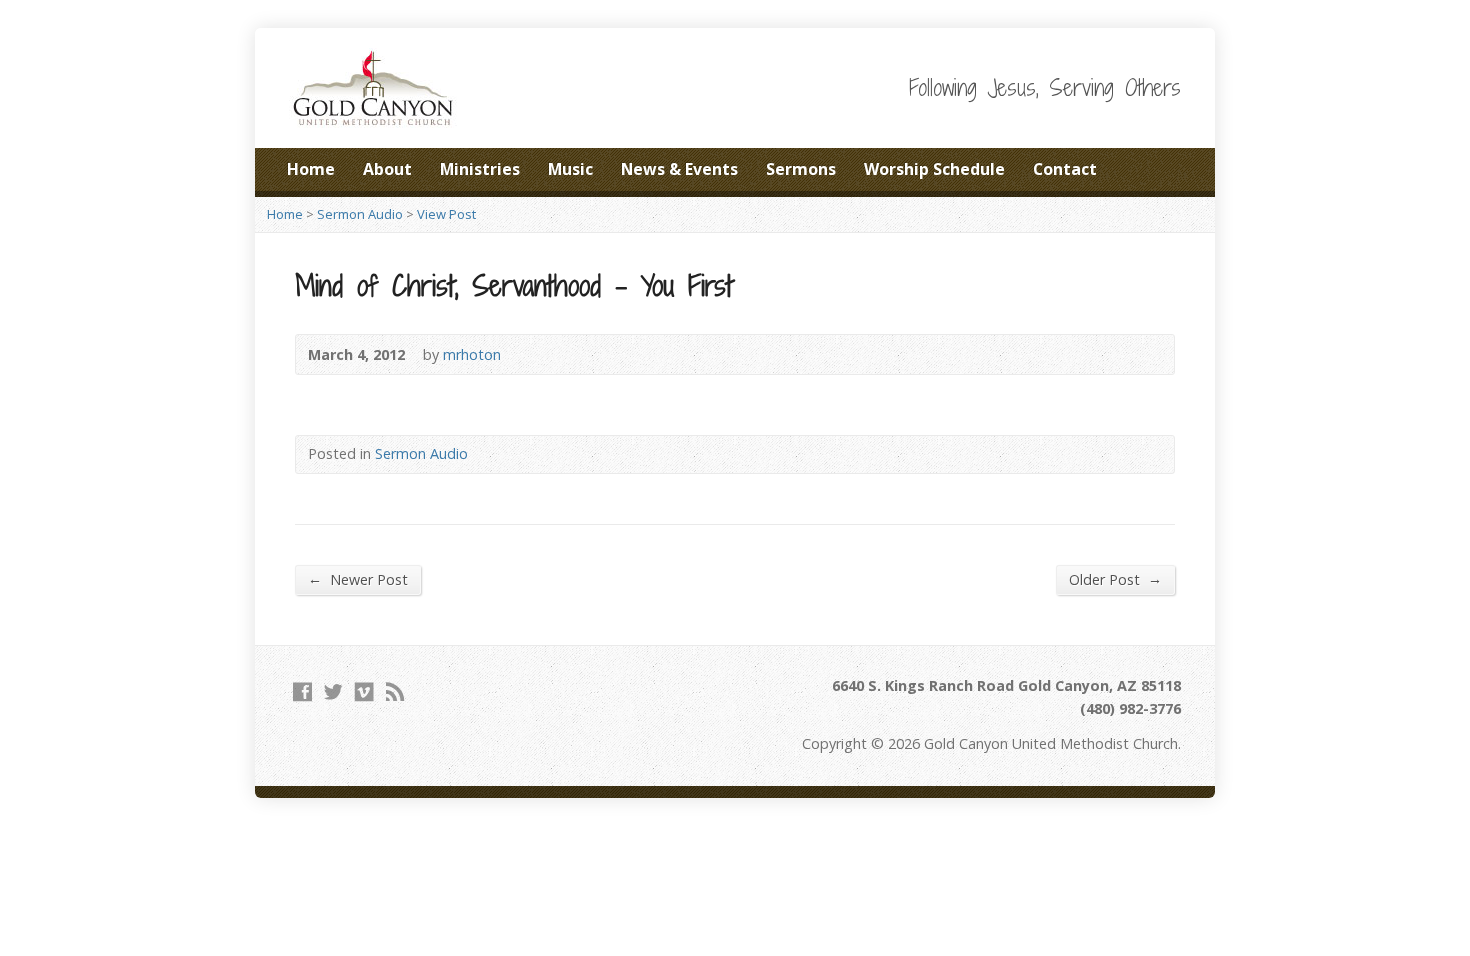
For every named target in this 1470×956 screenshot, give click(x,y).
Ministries (480, 169)
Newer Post (358, 579)
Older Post (1115, 579)
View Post (446, 214)
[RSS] (395, 691)
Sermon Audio (360, 214)
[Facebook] (302, 691)
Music (570, 169)
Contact (1065, 169)
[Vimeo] (364, 691)
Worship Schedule (934, 169)
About (387, 169)
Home (311, 169)
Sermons (801, 169)
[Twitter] (333, 691)
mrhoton (472, 354)
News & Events (679, 169)
